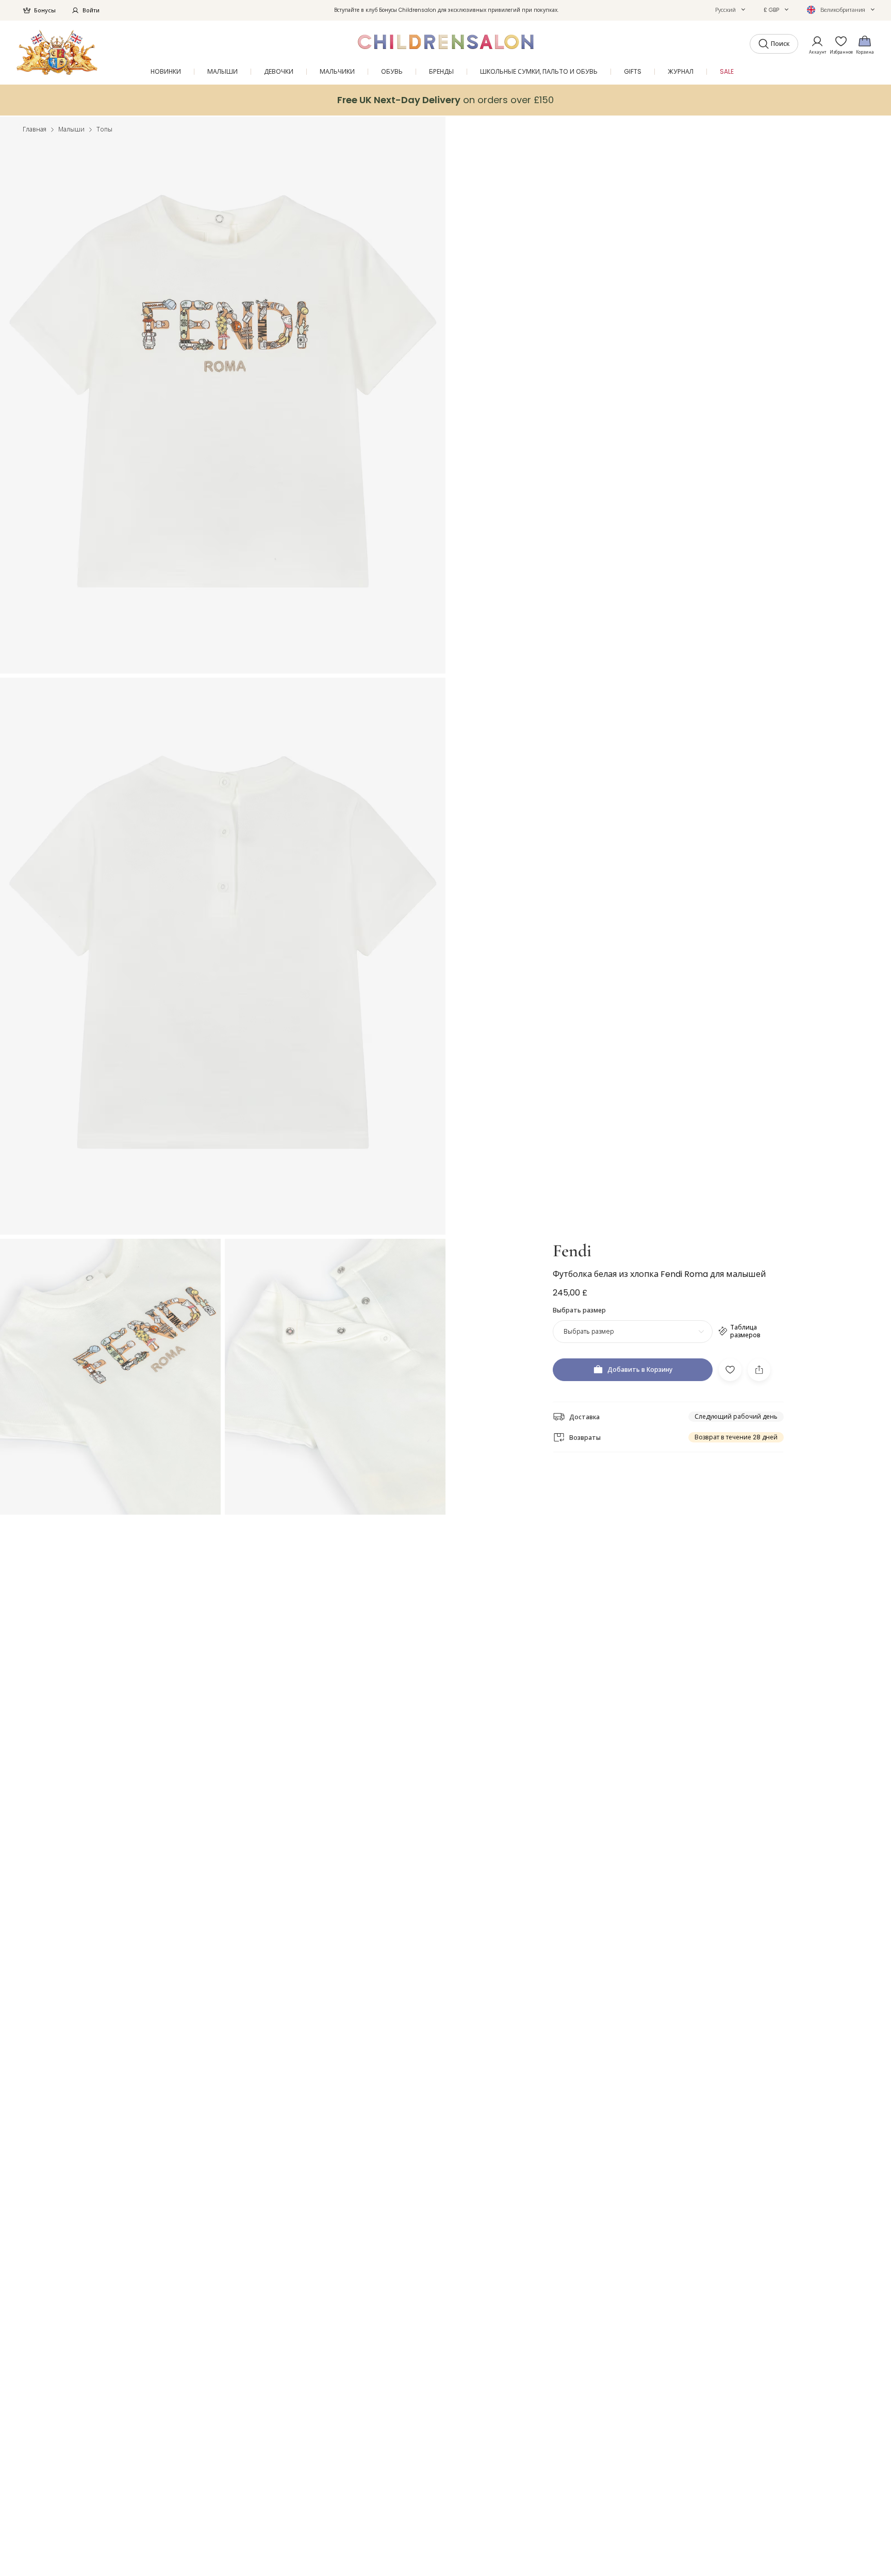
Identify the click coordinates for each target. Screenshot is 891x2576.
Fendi (572, 1251)
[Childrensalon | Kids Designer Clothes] (57, 52)
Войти (91, 10)
